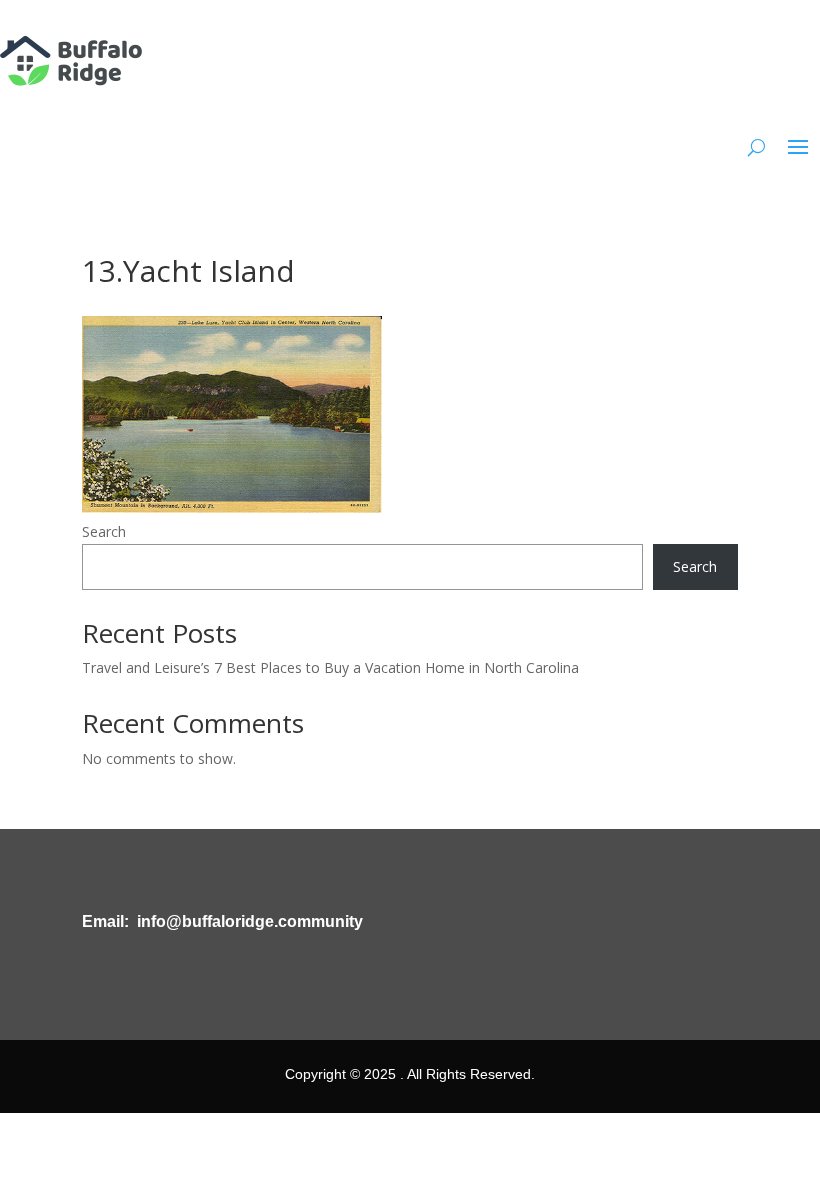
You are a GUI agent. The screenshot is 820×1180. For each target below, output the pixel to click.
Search (104, 531)
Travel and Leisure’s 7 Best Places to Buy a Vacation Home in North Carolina (330, 667)
